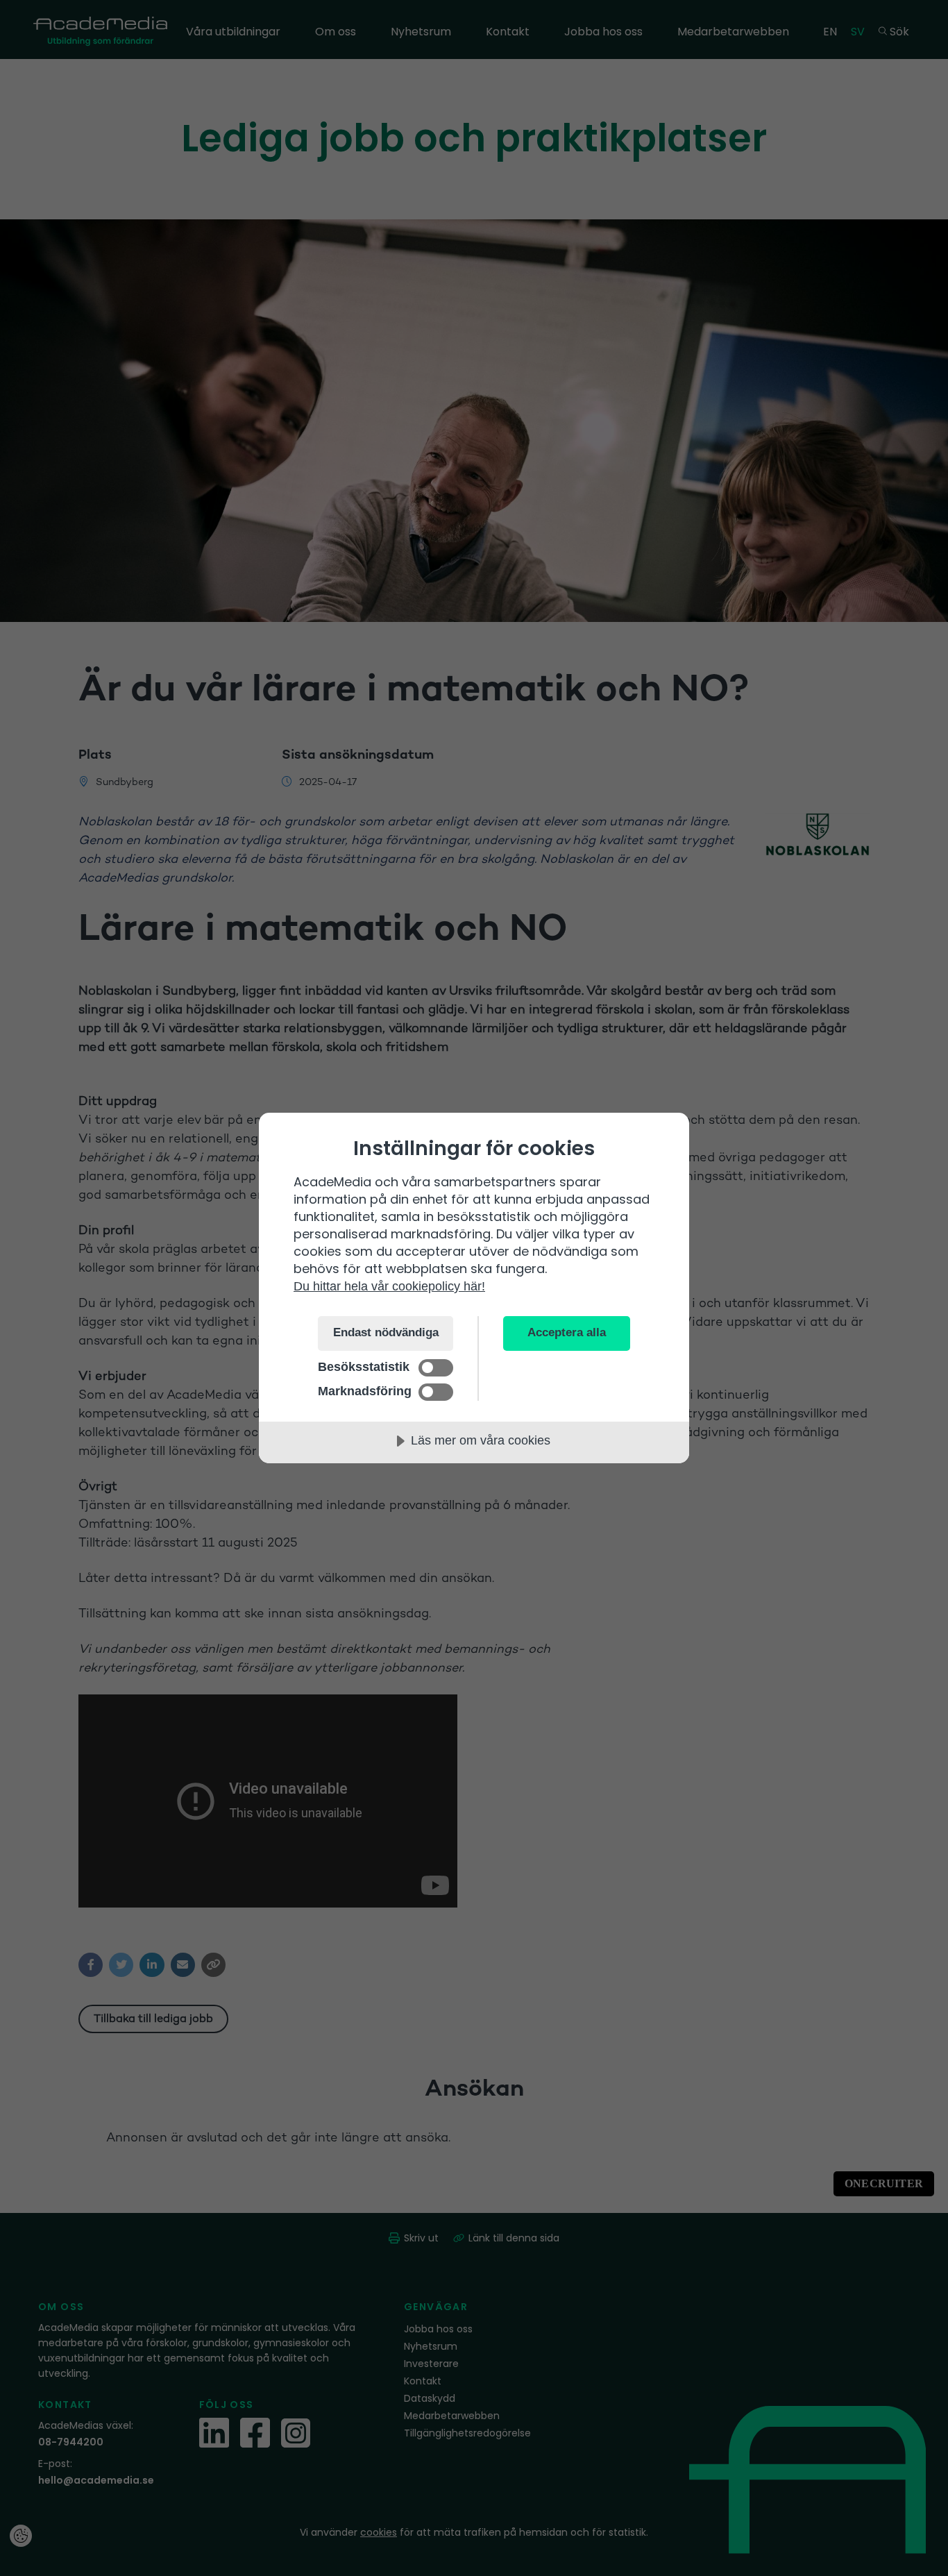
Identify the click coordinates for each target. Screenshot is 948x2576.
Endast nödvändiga (386, 1332)
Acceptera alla (567, 1332)
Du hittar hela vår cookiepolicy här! (389, 1286)
